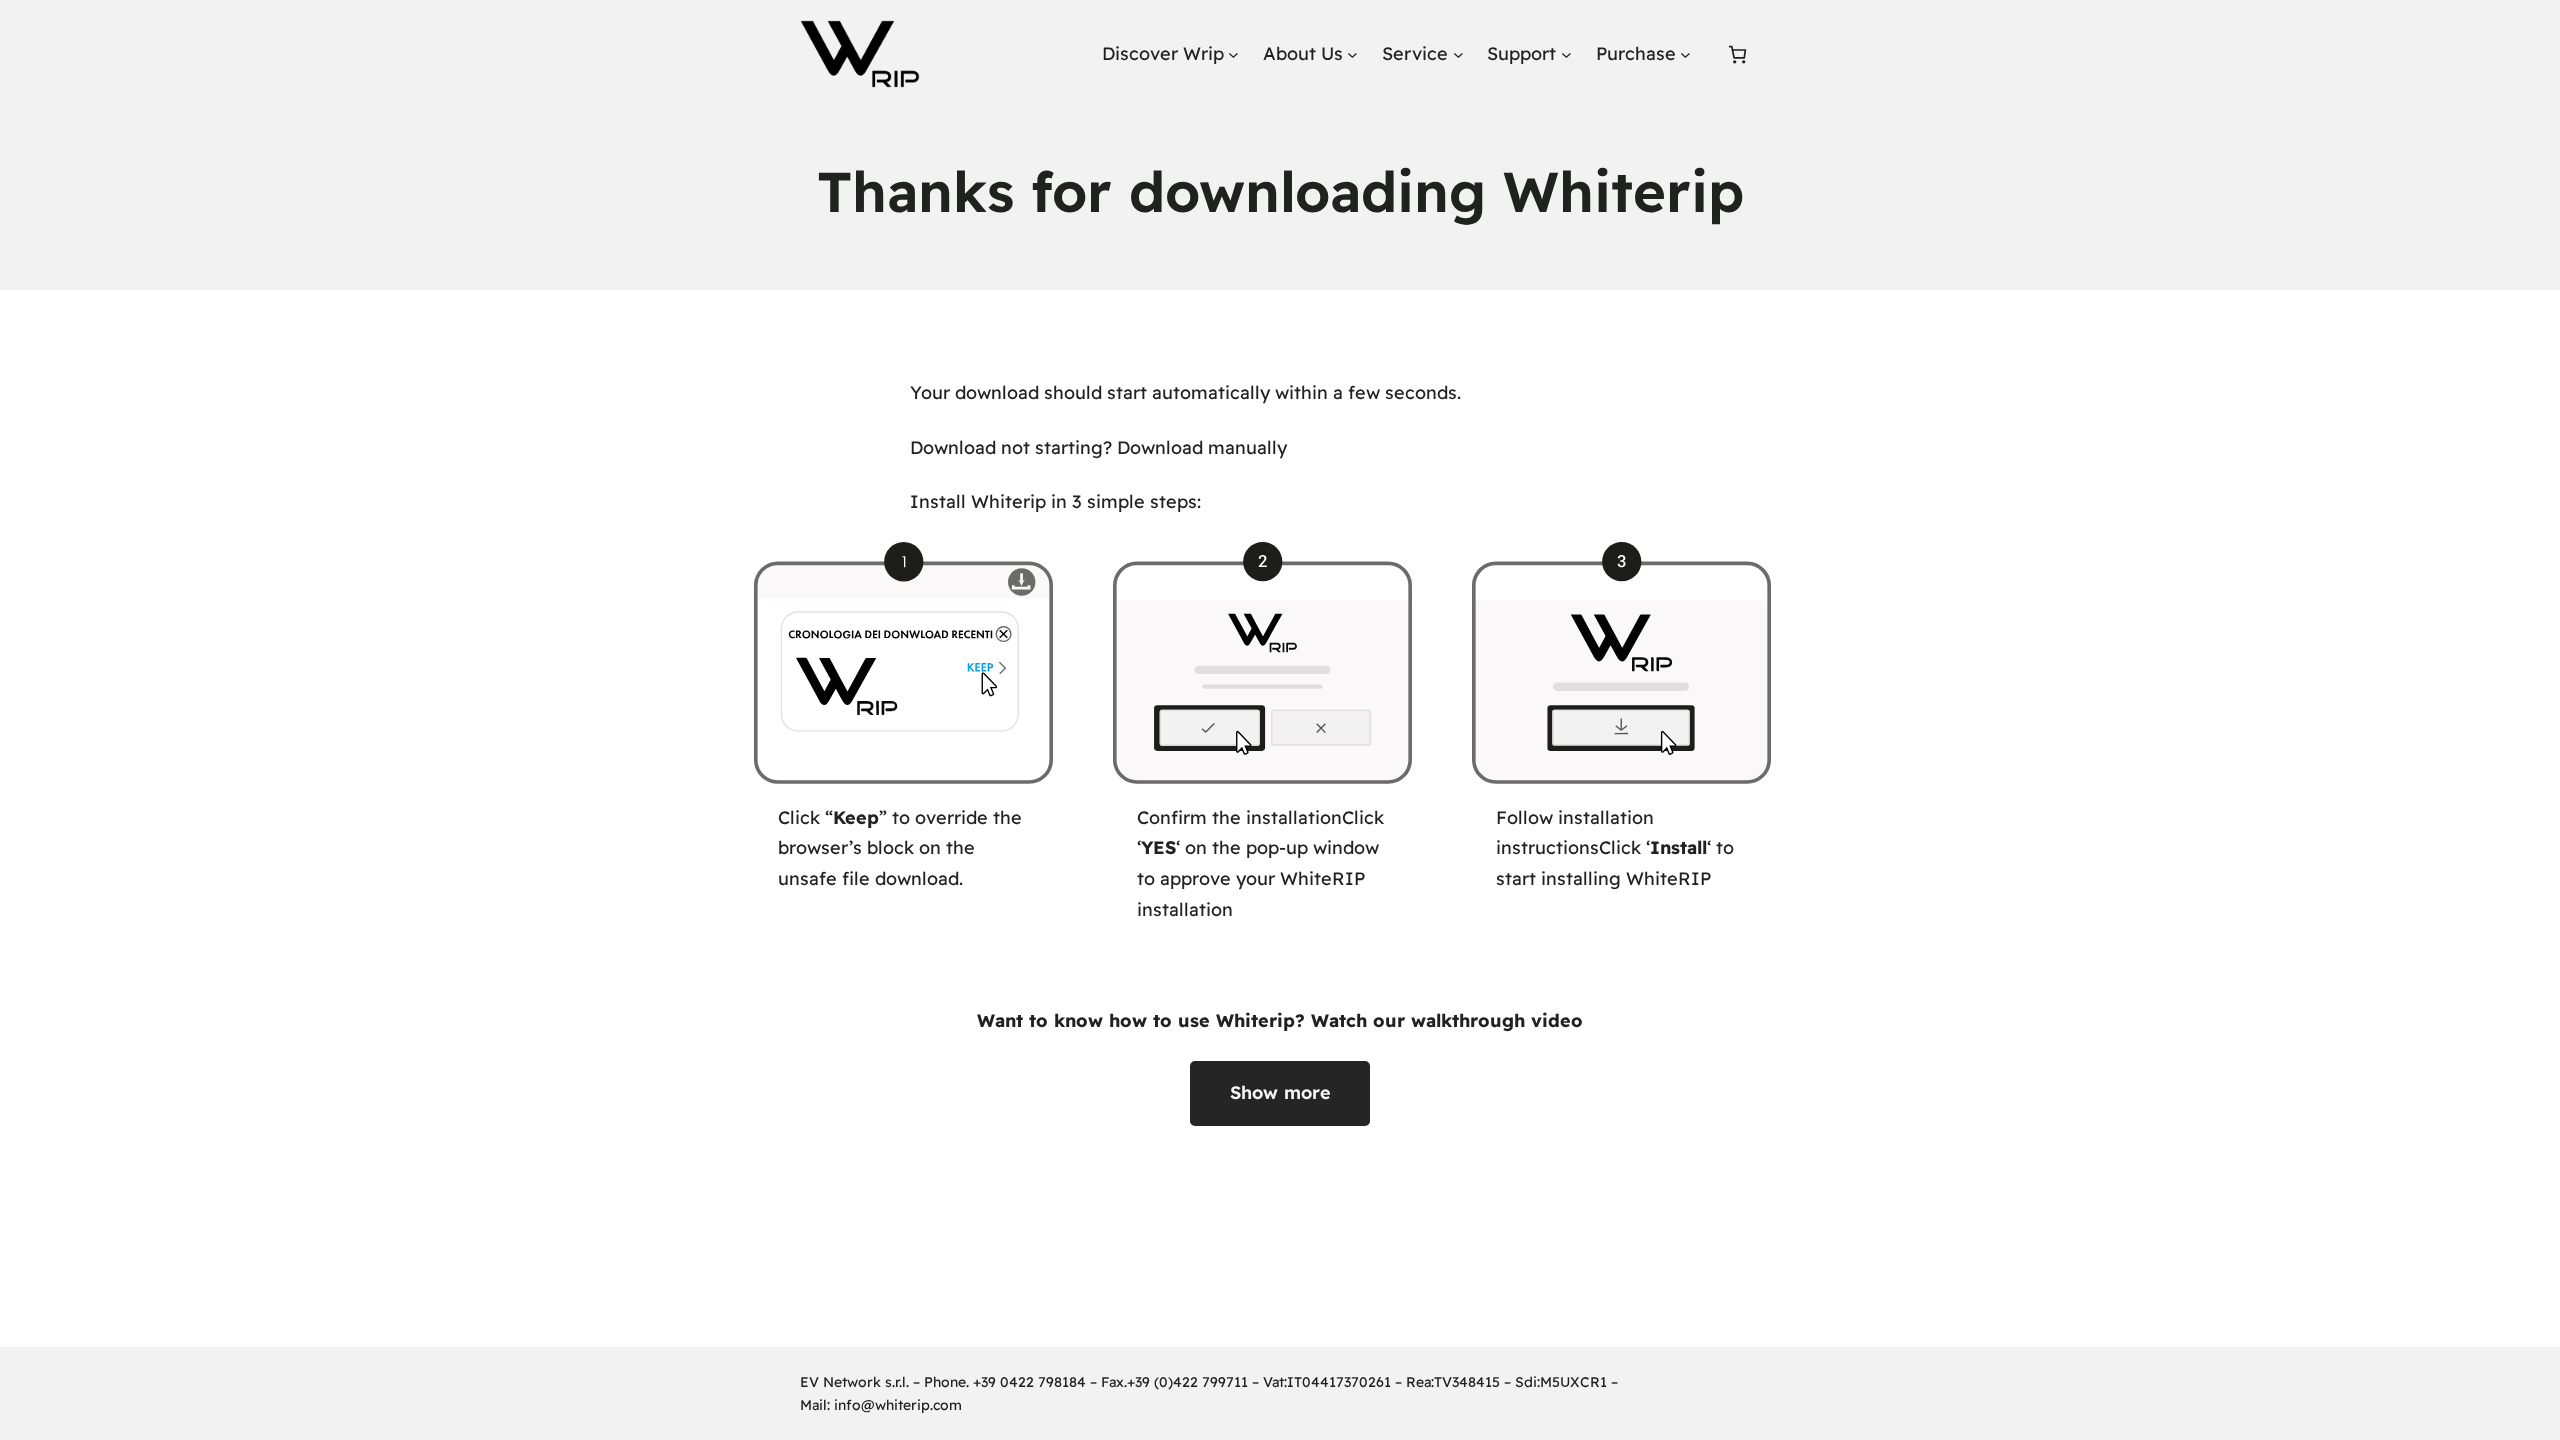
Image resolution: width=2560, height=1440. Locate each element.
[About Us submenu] (1352, 54)
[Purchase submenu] (1685, 54)
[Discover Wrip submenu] (1233, 54)
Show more (1280, 1092)
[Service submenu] (1458, 54)
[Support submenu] (1566, 54)
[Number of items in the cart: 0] (1737, 54)
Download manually (1202, 447)
